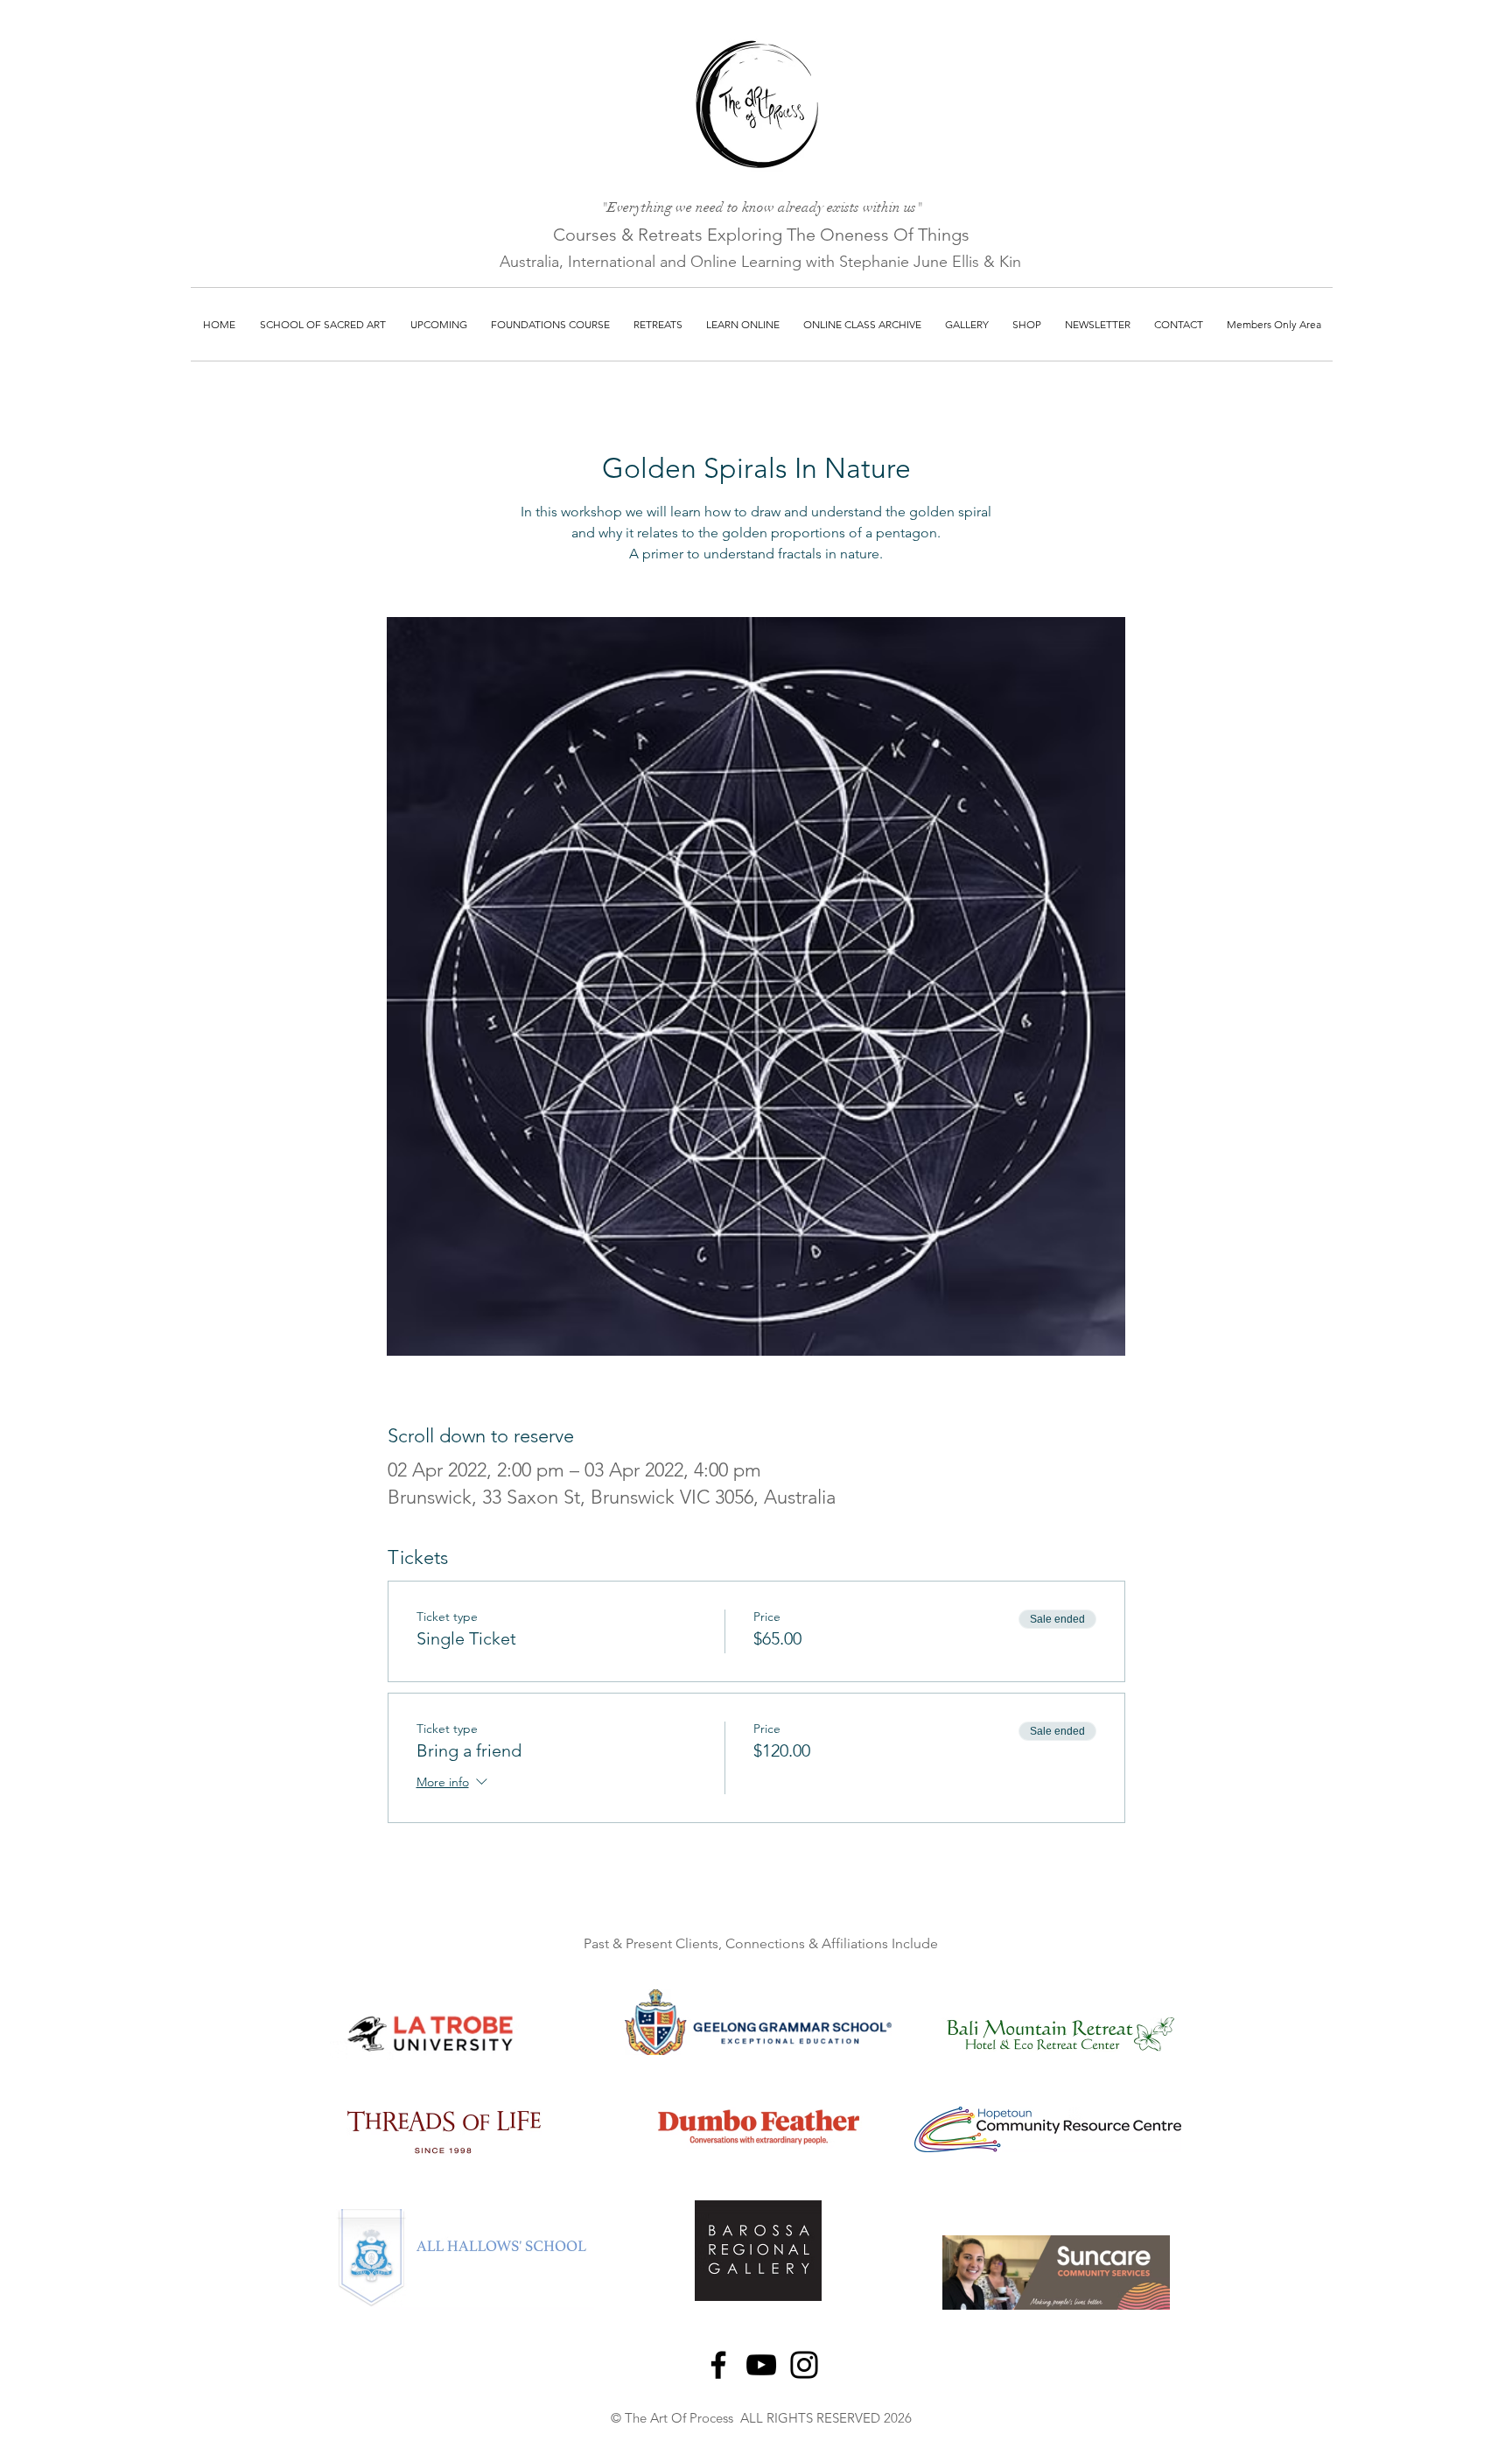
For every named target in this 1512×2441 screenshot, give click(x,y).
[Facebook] (718, 2365)
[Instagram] (804, 2365)
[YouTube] (761, 2365)
